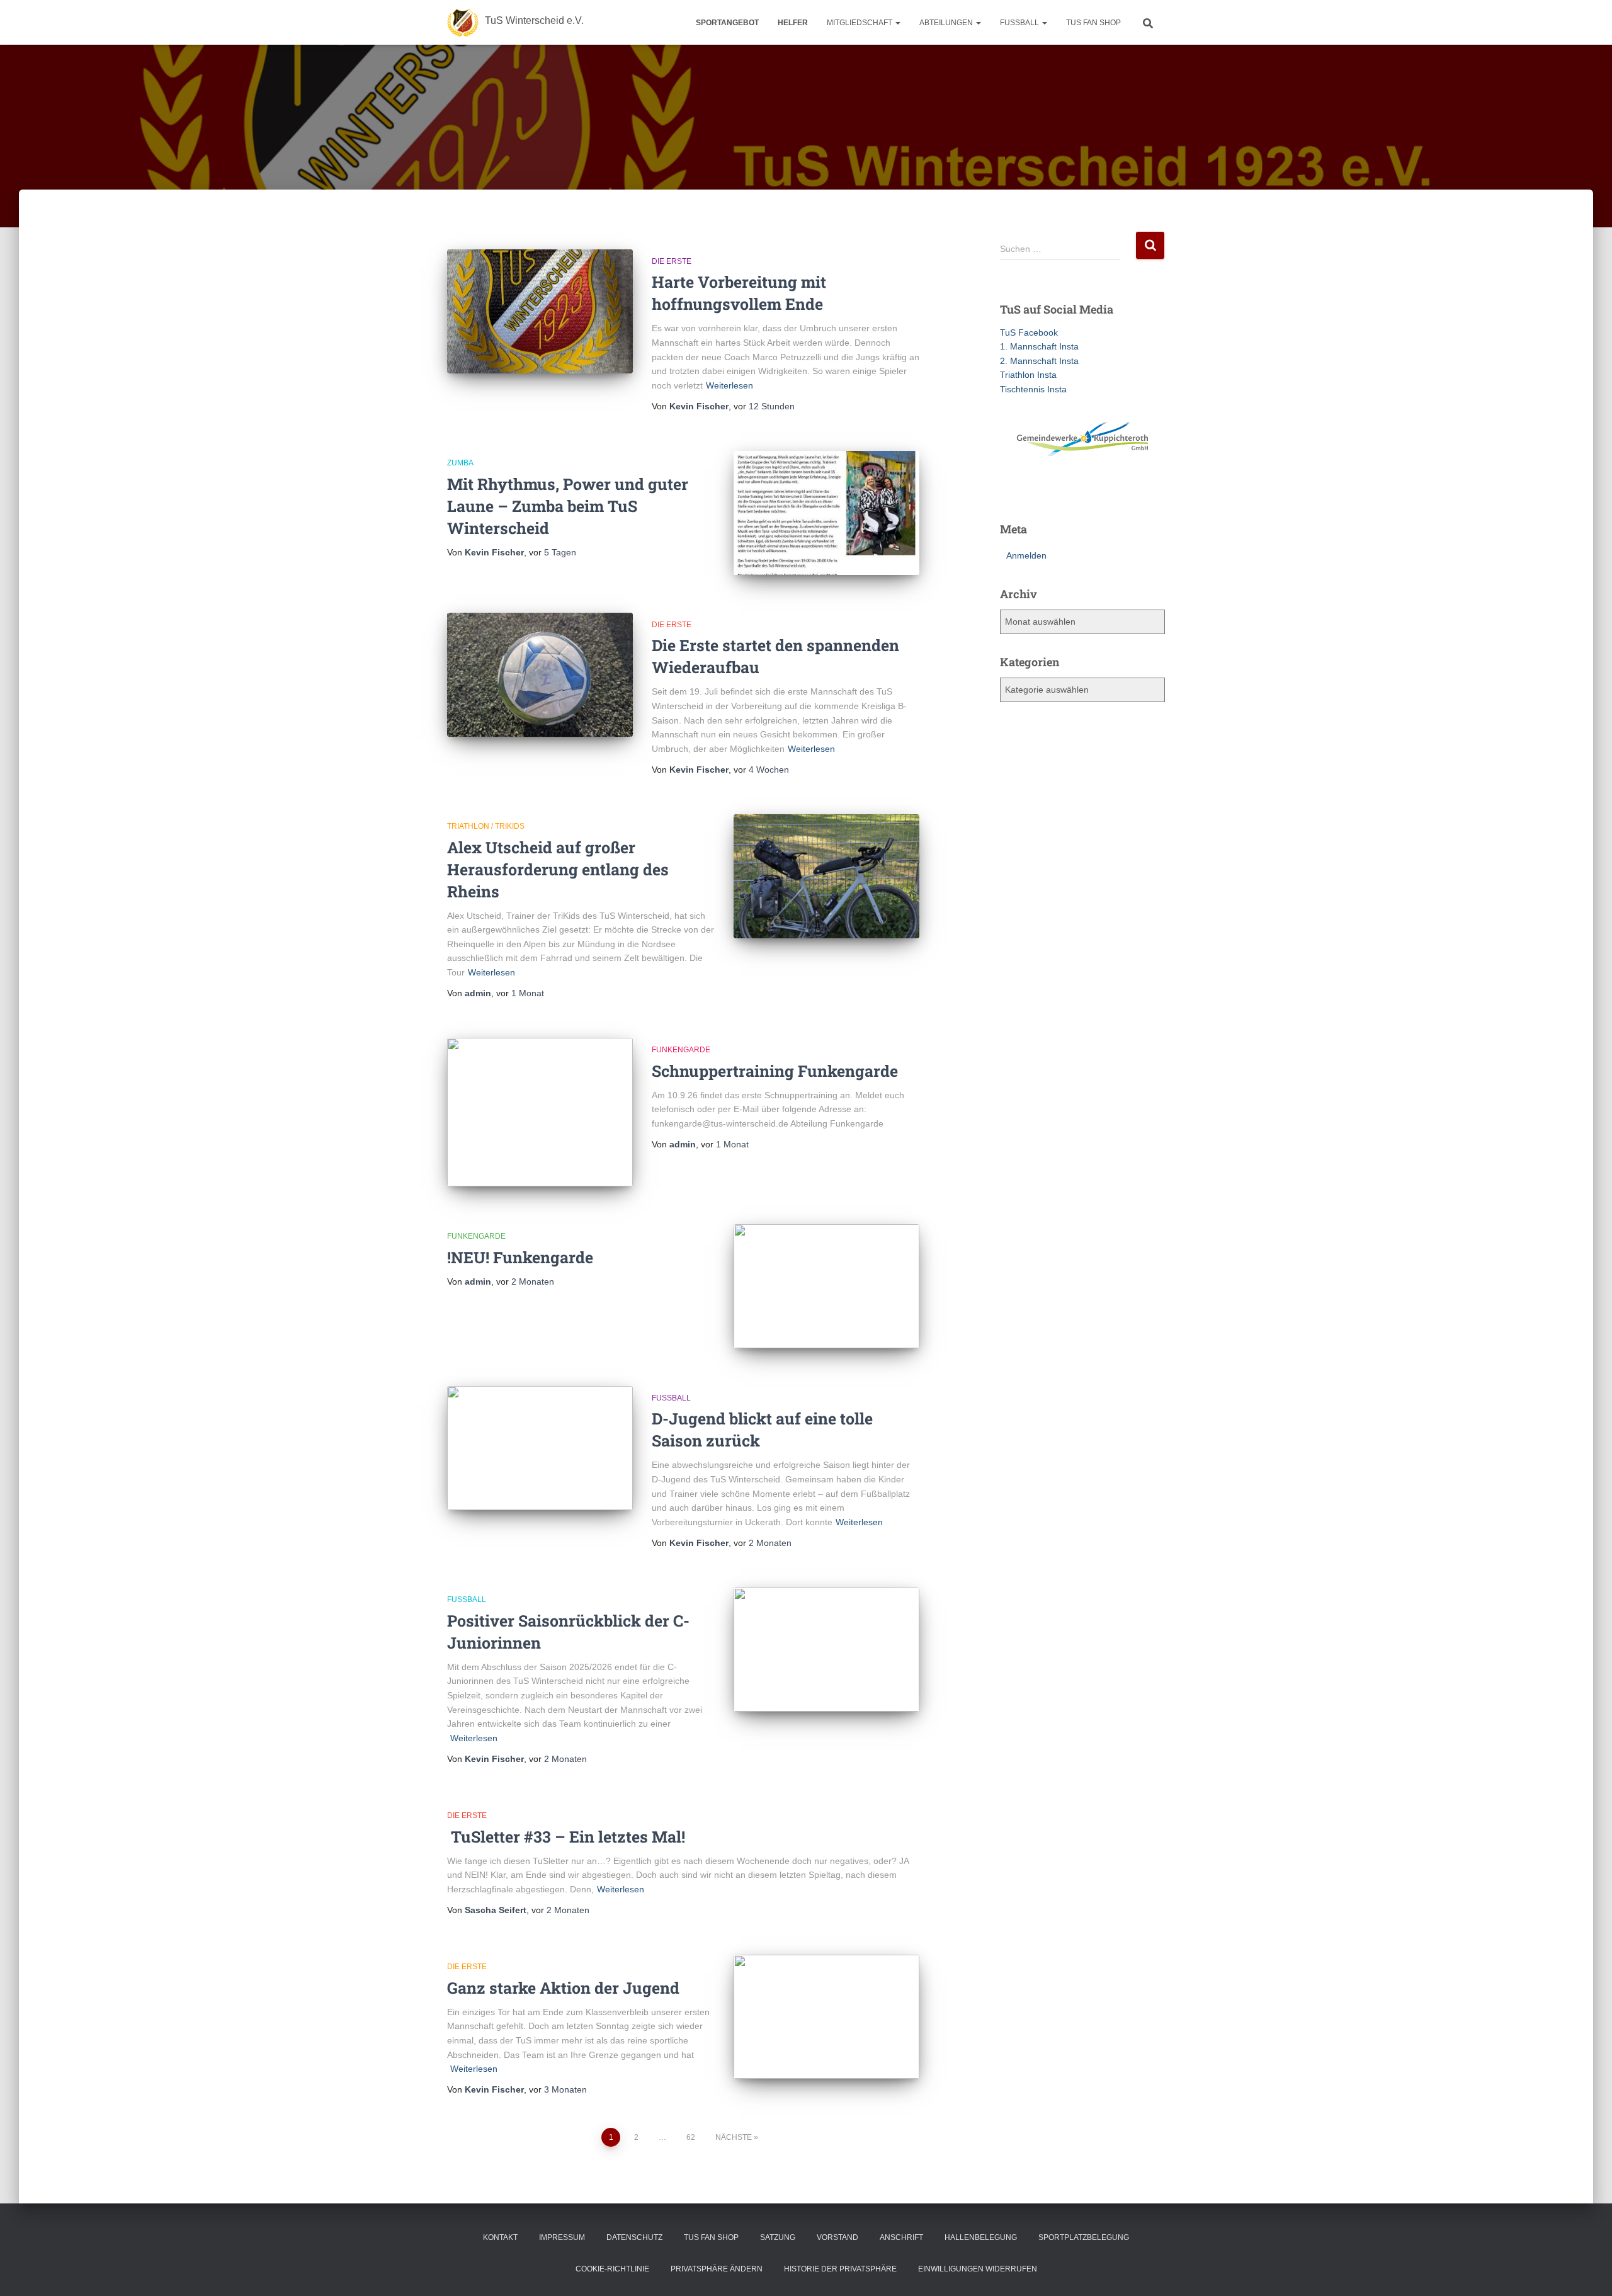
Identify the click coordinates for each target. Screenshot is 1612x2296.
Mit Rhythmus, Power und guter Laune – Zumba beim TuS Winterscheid (568, 506)
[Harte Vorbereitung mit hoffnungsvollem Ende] (540, 311)
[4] (1047, 491)
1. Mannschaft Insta (1039, 346)
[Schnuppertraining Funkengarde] (540, 1112)
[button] (897, 23)
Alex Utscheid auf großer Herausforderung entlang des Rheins (558, 869)
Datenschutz (634, 2237)
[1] (1011, 491)
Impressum (562, 2237)
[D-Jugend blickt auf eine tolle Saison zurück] (540, 1448)
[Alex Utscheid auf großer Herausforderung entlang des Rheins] (826, 876)
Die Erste (672, 261)
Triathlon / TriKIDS (486, 826)
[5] (1059, 491)
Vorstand (837, 2237)
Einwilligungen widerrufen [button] (978, 2269)
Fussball (1020, 23)
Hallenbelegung (981, 2237)
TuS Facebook (1029, 332)
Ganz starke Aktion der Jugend (563, 1988)
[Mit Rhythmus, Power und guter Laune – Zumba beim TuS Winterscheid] (826, 513)
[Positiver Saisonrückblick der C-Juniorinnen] (826, 1650)
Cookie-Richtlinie (612, 2269)
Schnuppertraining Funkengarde (775, 1071)
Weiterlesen (729, 385)
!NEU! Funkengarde (520, 1257)
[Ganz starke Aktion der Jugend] (826, 2017)
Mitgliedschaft (860, 23)
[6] (1070, 491)
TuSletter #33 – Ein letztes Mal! (566, 1837)
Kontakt (500, 2237)
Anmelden (1026, 555)
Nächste (734, 2137)
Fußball (671, 1398)
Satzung (778, 2237)
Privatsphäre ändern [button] (717, 2269)
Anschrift (901, 2237)
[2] (1023, 491)
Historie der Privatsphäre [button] (840, 2269)
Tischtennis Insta (1033, 389)
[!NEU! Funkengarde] (826, 1286)
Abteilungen (947, 23)
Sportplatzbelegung (1084, 2237)
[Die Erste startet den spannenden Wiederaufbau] (540, 675)
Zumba (460, 463)
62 (691, 2137)
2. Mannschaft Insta (1039, 361)
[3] (1035, 491)
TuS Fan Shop (1093, 23)
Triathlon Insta (1028, 375)
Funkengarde (681, 1050)
